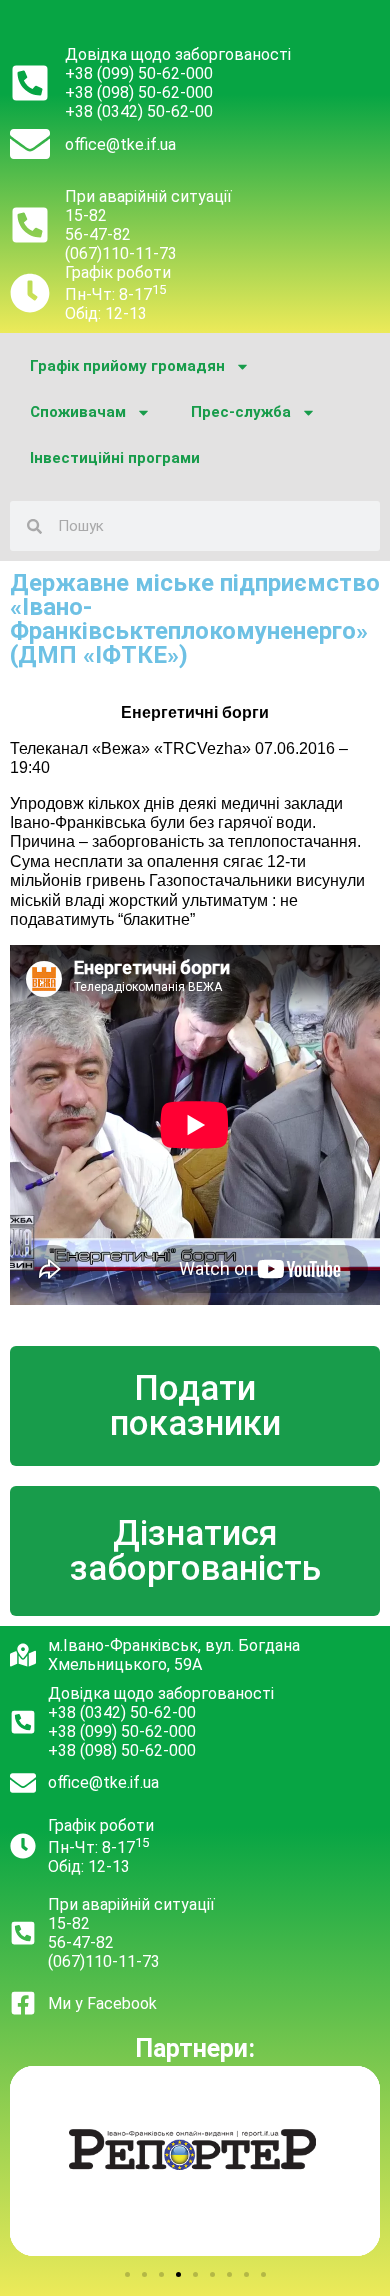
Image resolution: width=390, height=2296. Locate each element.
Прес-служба (241, 412)
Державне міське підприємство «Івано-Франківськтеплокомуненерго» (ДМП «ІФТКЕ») (195, 619)
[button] (127, 2274)
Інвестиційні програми (115, 458)
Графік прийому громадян (127, 366)
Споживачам (78, 412)
